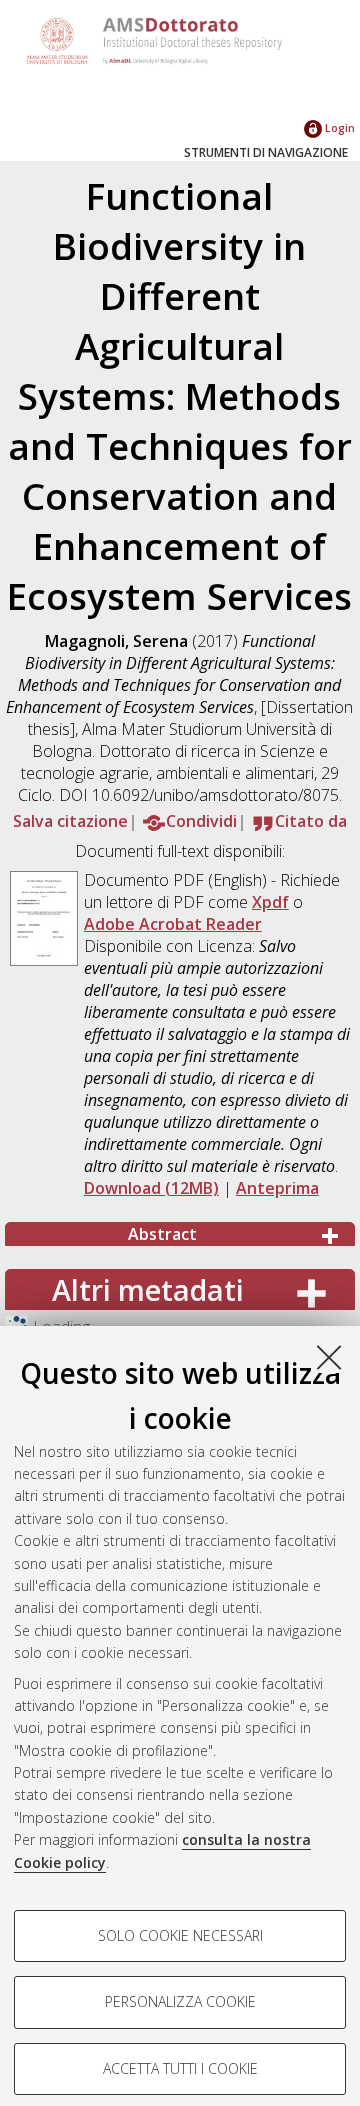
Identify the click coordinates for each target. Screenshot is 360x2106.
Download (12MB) (151, 1188)
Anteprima (277, 1188)
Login (338, 127)
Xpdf (270, 902)
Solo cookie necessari (180, 1935)
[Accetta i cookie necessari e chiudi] (329, 1357)
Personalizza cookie (180, 2001)
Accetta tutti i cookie (180, 2068)
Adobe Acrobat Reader (173, 924)
